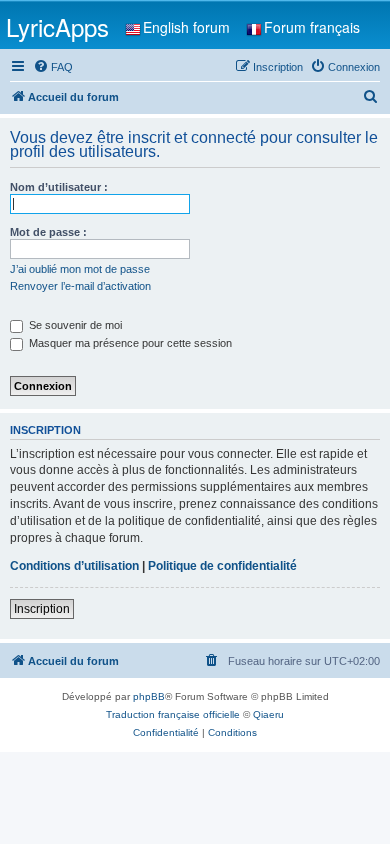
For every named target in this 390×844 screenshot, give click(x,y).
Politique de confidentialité (222, 566)
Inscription (42, 609)
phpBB (149, 696)
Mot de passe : (48, 232)
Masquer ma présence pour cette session (129, 343)
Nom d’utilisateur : (59, 187)
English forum (186, 27)
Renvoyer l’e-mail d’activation (80, 286)
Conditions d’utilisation (74, 566)
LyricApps (57, 26)
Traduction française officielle (173, 714)
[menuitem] (53, 67)
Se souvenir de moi (74, 325)
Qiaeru (268, 714)
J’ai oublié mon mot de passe (80, 269)
